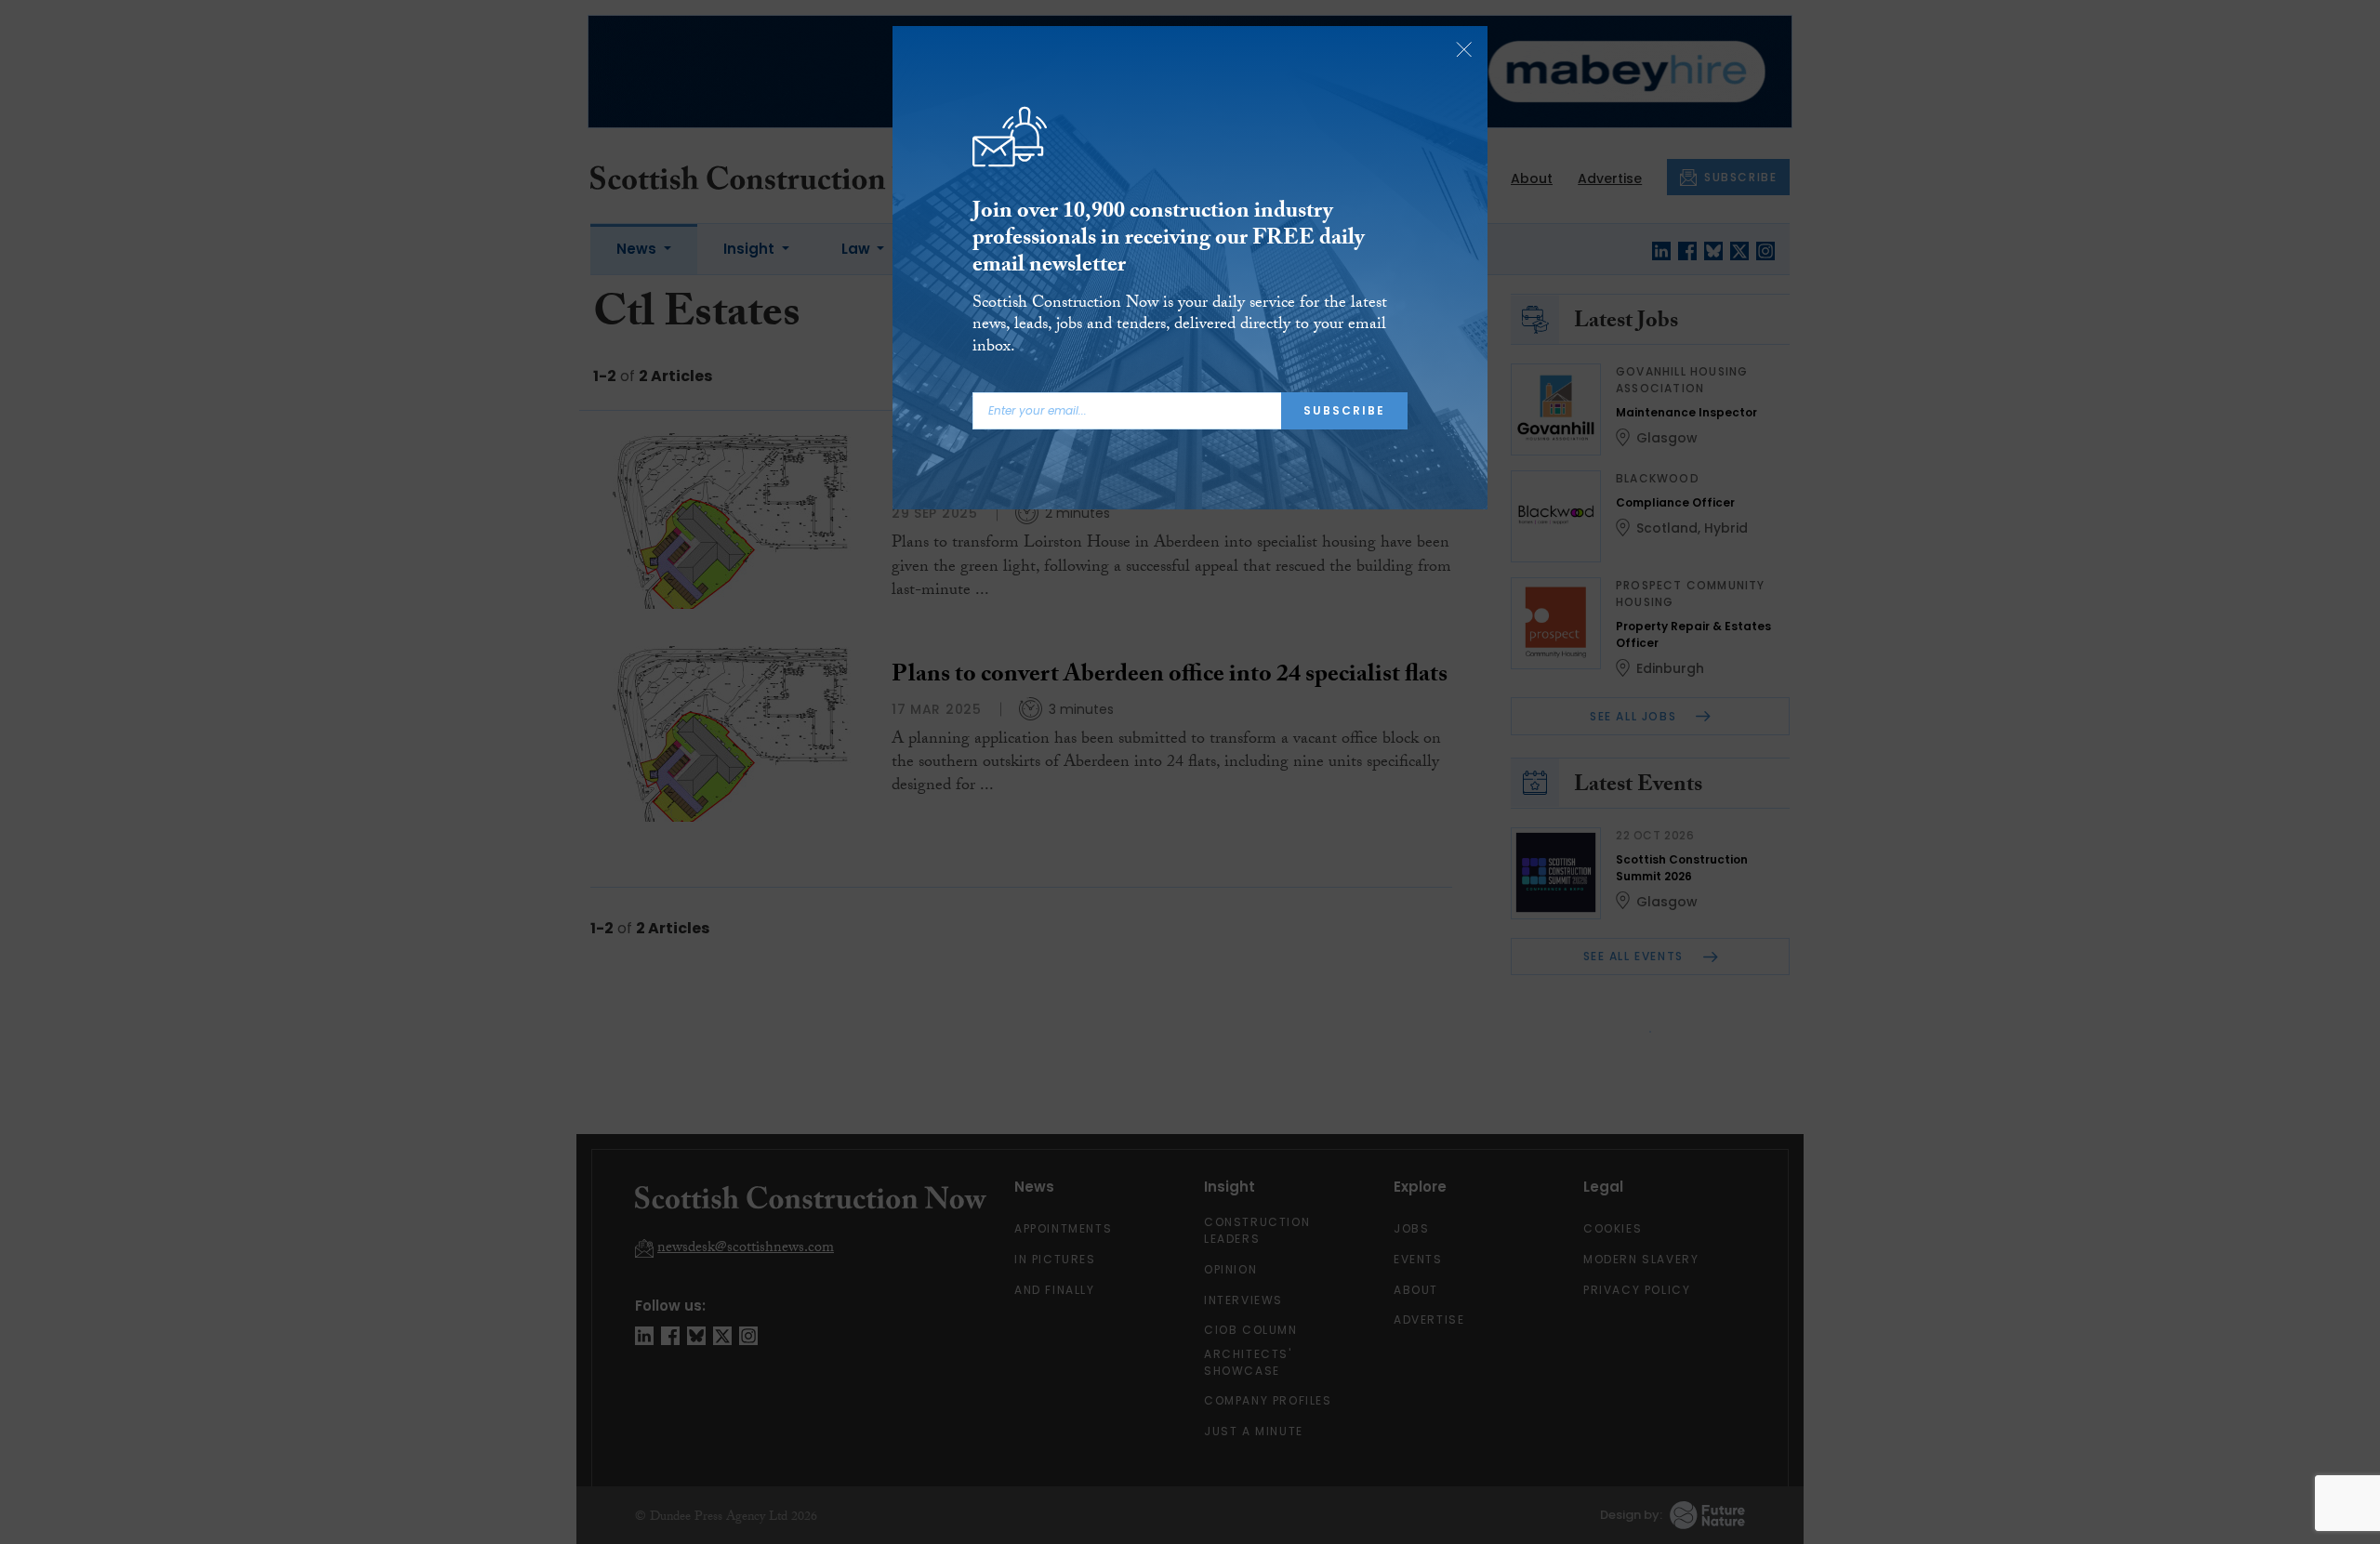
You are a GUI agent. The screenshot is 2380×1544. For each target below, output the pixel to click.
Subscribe (1344, 410)
